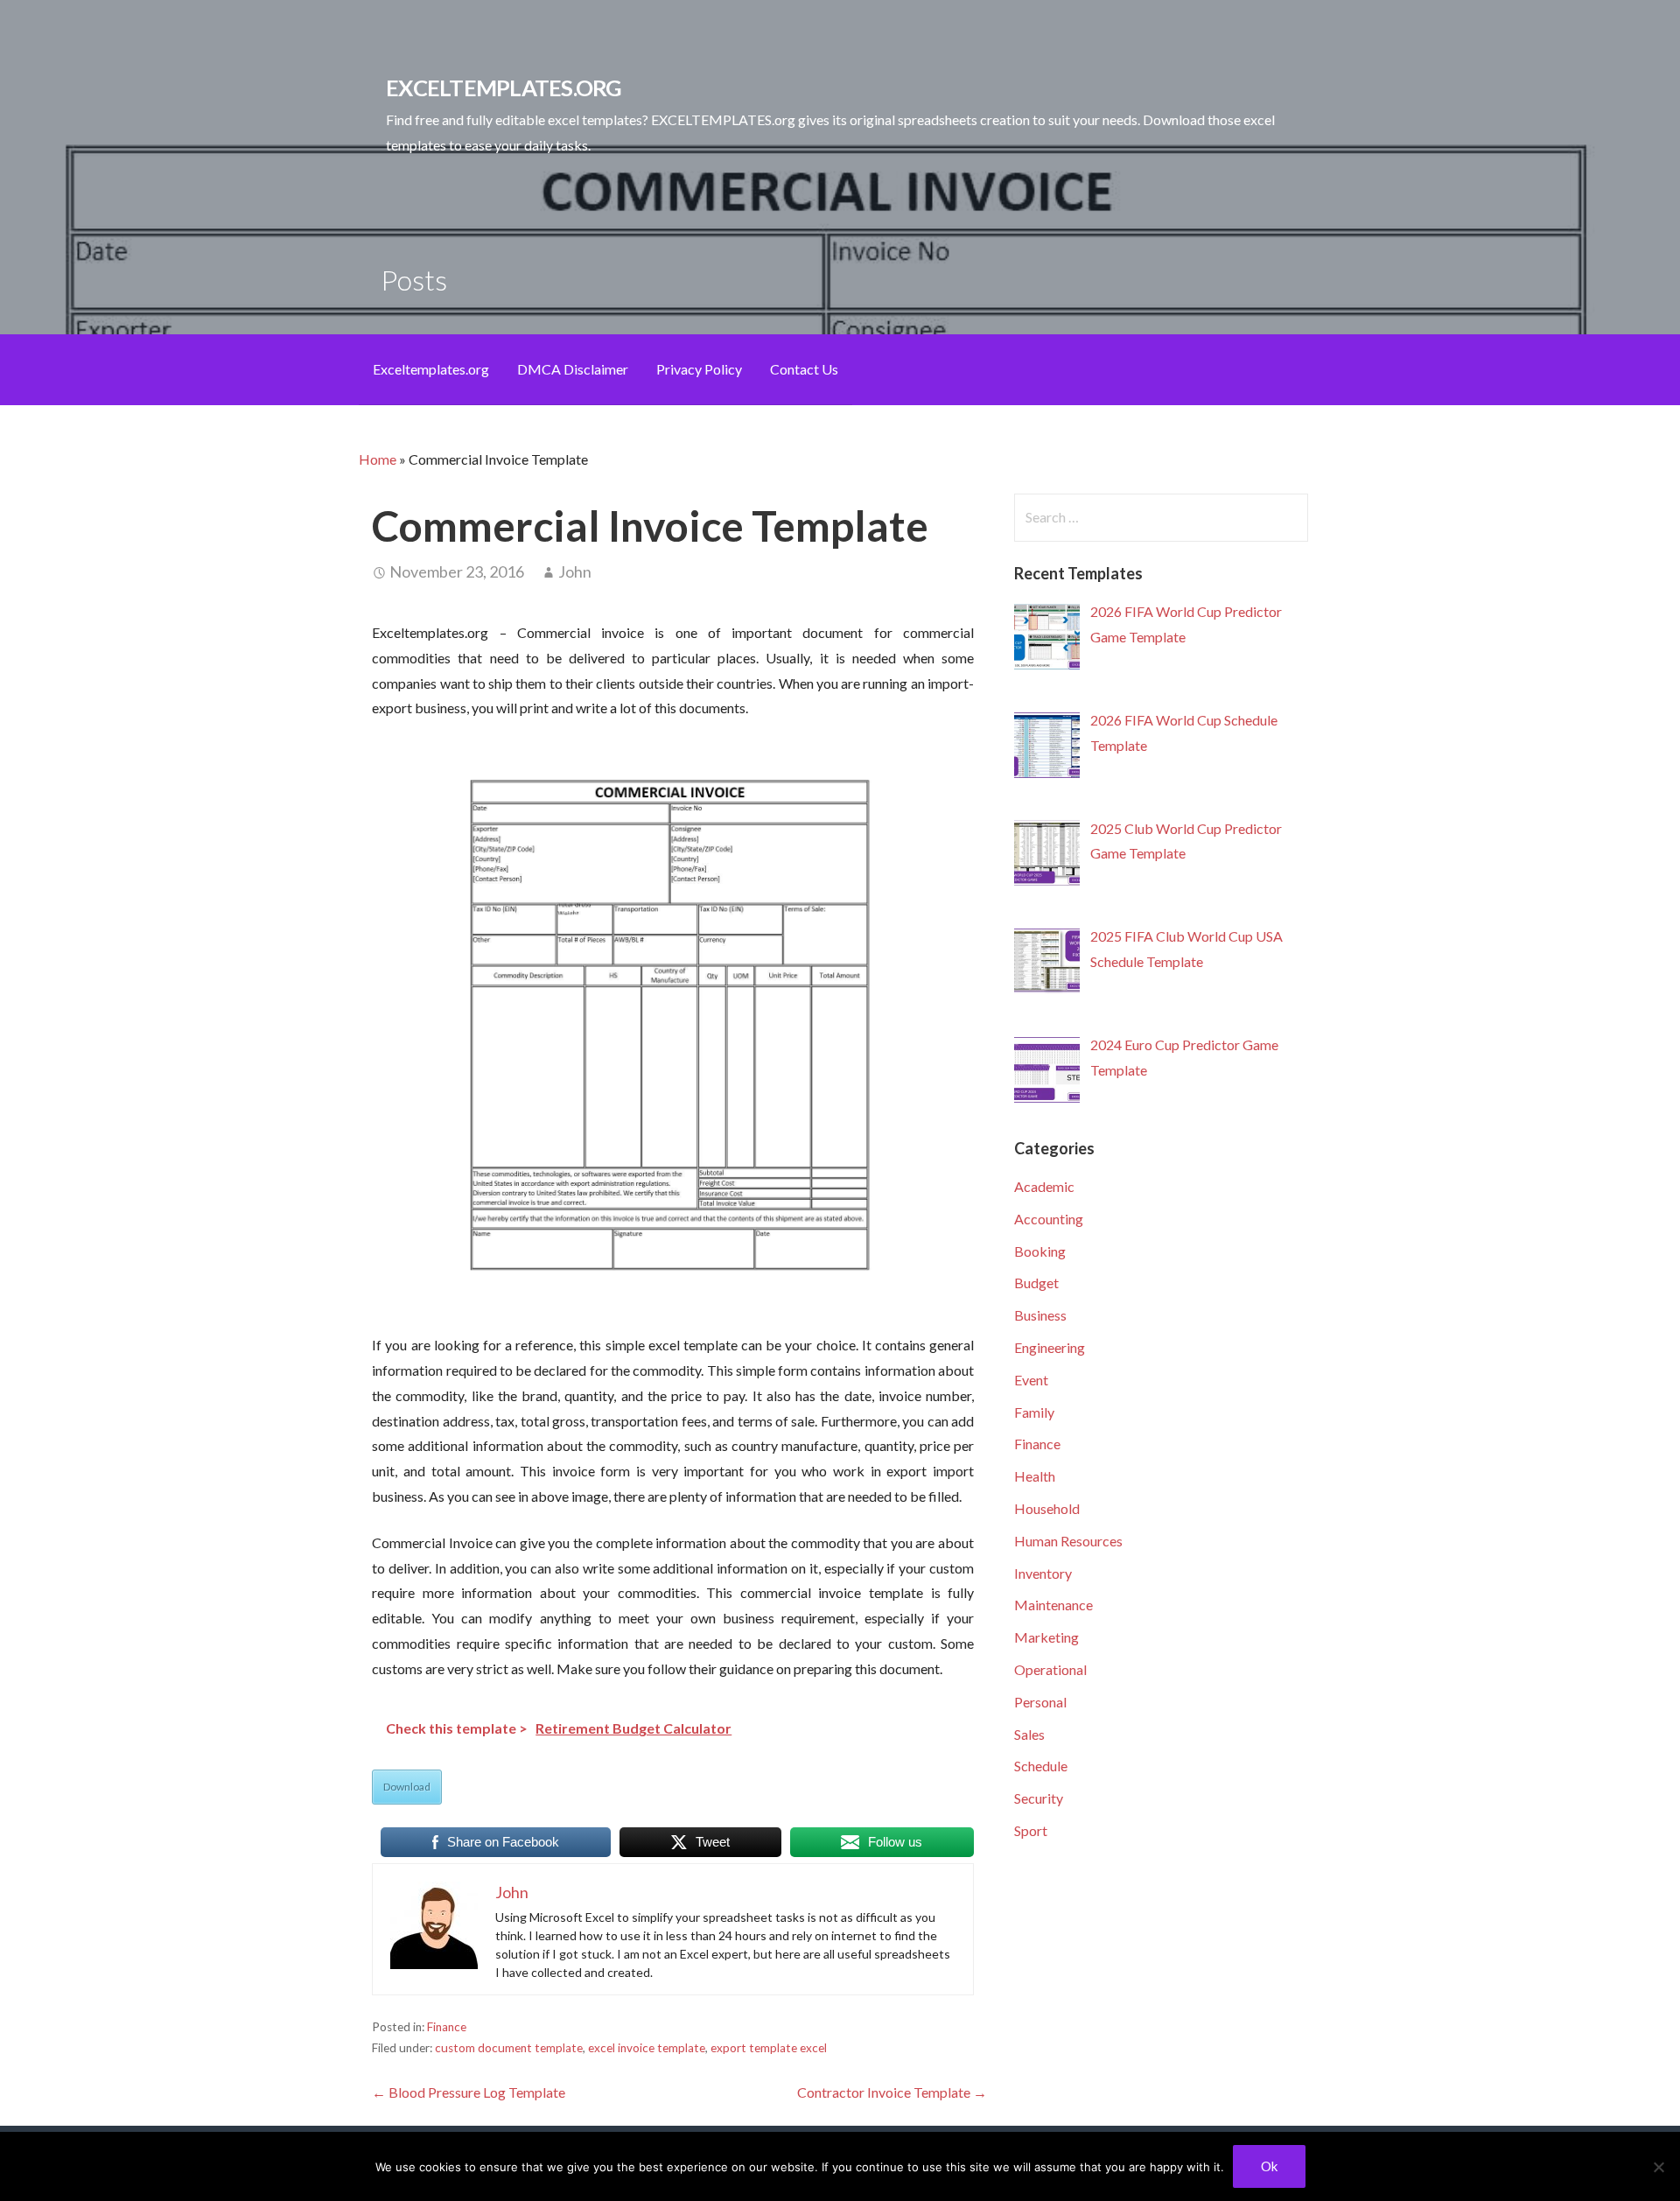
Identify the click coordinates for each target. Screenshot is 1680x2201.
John (575, 571)
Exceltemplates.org (431, 369)
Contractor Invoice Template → (892, 2092)
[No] (1658, 2167)
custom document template (509, 2048)
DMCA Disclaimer (573, 369)
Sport (1031, 1830)
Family (1034, 1412)
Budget (1036, 1283)
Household (1047, 1508)
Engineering (1050, 1347)
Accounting (1049, 1219)
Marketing (1046, 1637)
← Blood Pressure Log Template (469, 2092)
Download (407, 1787)
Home (378, 459)
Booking (1040, 1251)
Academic (1044, 1186)
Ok (1269, 2166)
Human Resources (1068, 1541)
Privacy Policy (699, 369)
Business (1040, 1315)
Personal (1040, 1702)
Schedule (1041, 1766)
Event (1031, 1380)
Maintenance (1053, 1605)
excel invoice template (647, 2048)
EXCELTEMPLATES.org (504, 88)
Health (1035, 1476)
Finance (447, 2027)
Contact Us (804, 369)
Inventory (1043, 1573)
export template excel (769, 2048)
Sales (1029, 1734)
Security (1039, 1798)
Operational (1050, 1669)
